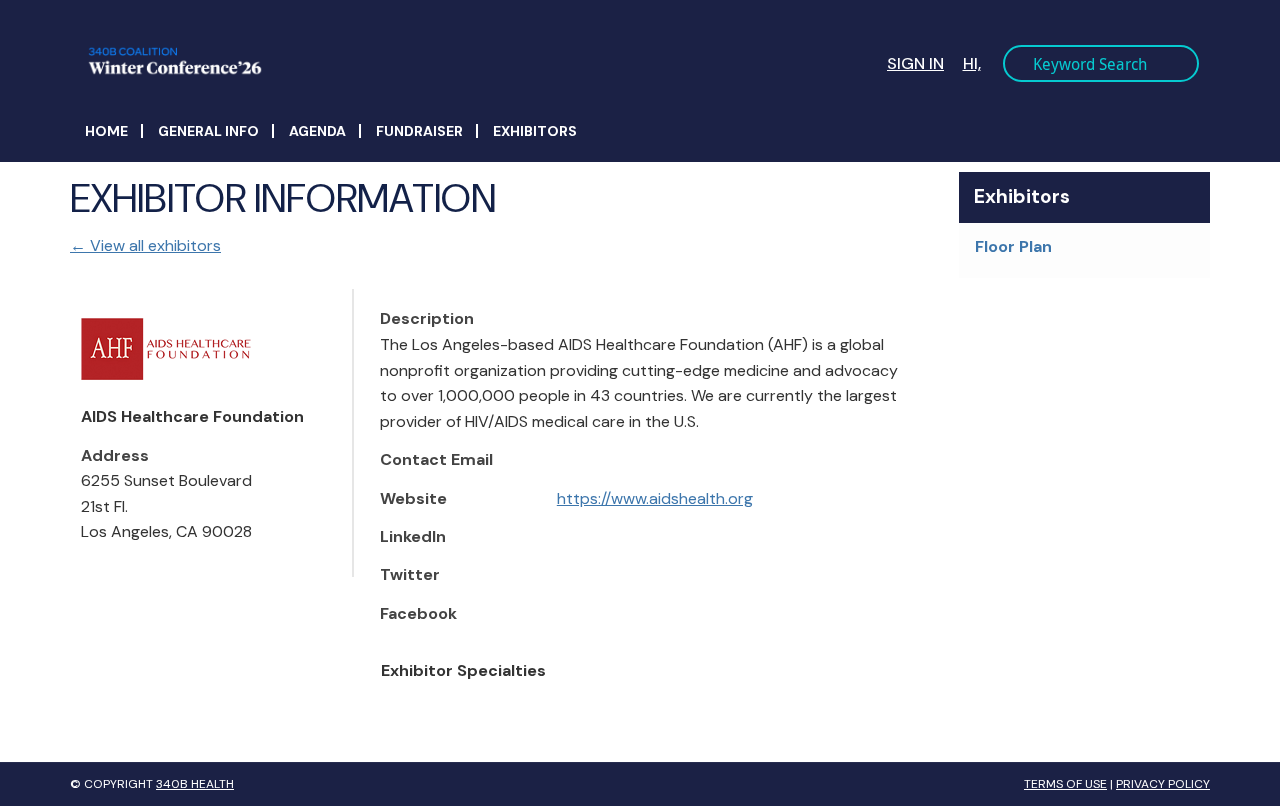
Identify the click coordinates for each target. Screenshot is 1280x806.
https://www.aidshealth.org (655, 498)
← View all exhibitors (145, 245)
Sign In (915, 63)
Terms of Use (1065, 784)
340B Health (195, 784)
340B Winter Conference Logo (371, 61)
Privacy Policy (1163, 784)
